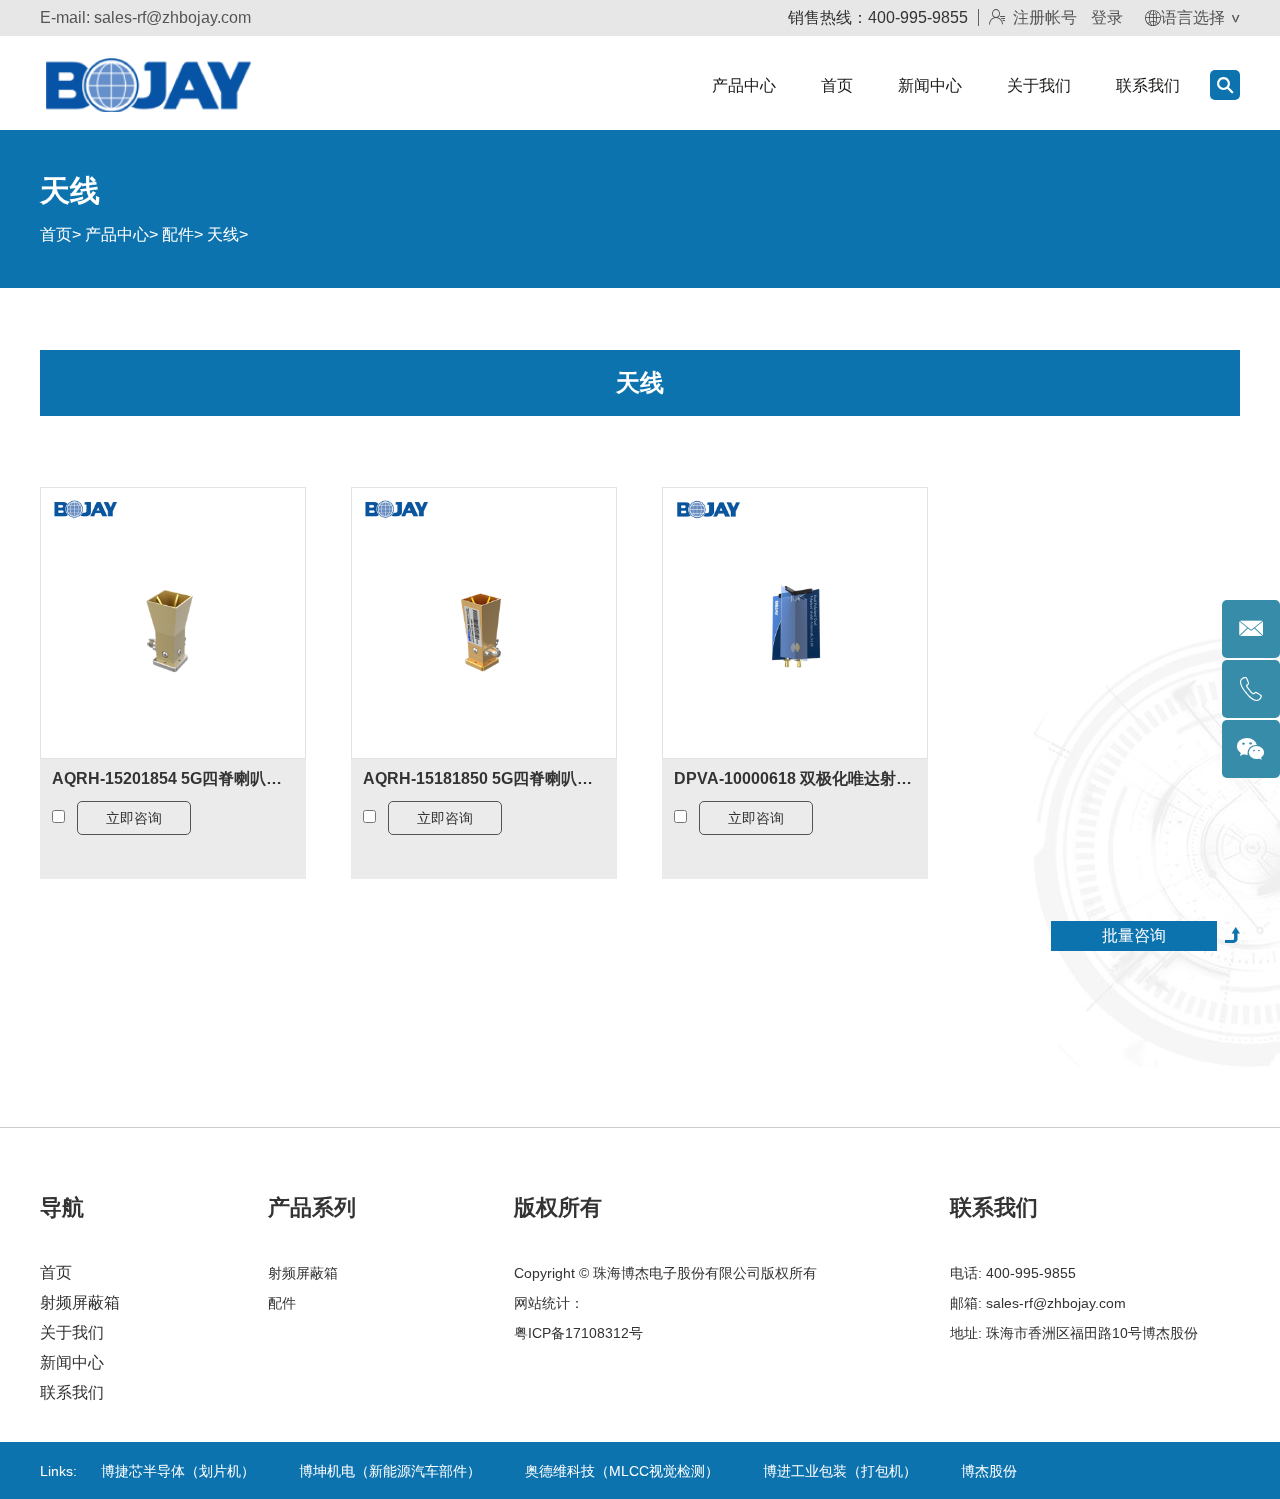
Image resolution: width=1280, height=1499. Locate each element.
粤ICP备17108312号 (578, 1333)
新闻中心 (930, 85)
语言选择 (1193, 17)
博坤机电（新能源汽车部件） (390, 1471)
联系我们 (1148, 85)
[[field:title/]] (173, 622)
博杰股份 (989, 1471)
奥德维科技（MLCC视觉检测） (622, 1471)
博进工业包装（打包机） (840, 1471)
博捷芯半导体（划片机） (178, 1471)
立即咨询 (134, 818)
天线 (223, 234)
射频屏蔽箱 (80, 1302)
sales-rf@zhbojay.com (172, 17)
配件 (178, 234)
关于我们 (1039, 85)
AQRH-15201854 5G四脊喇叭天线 (173, 778)
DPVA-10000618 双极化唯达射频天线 (795, 778)
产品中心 (744, 85)
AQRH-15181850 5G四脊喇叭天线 (484, 778)
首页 (837, 85)
